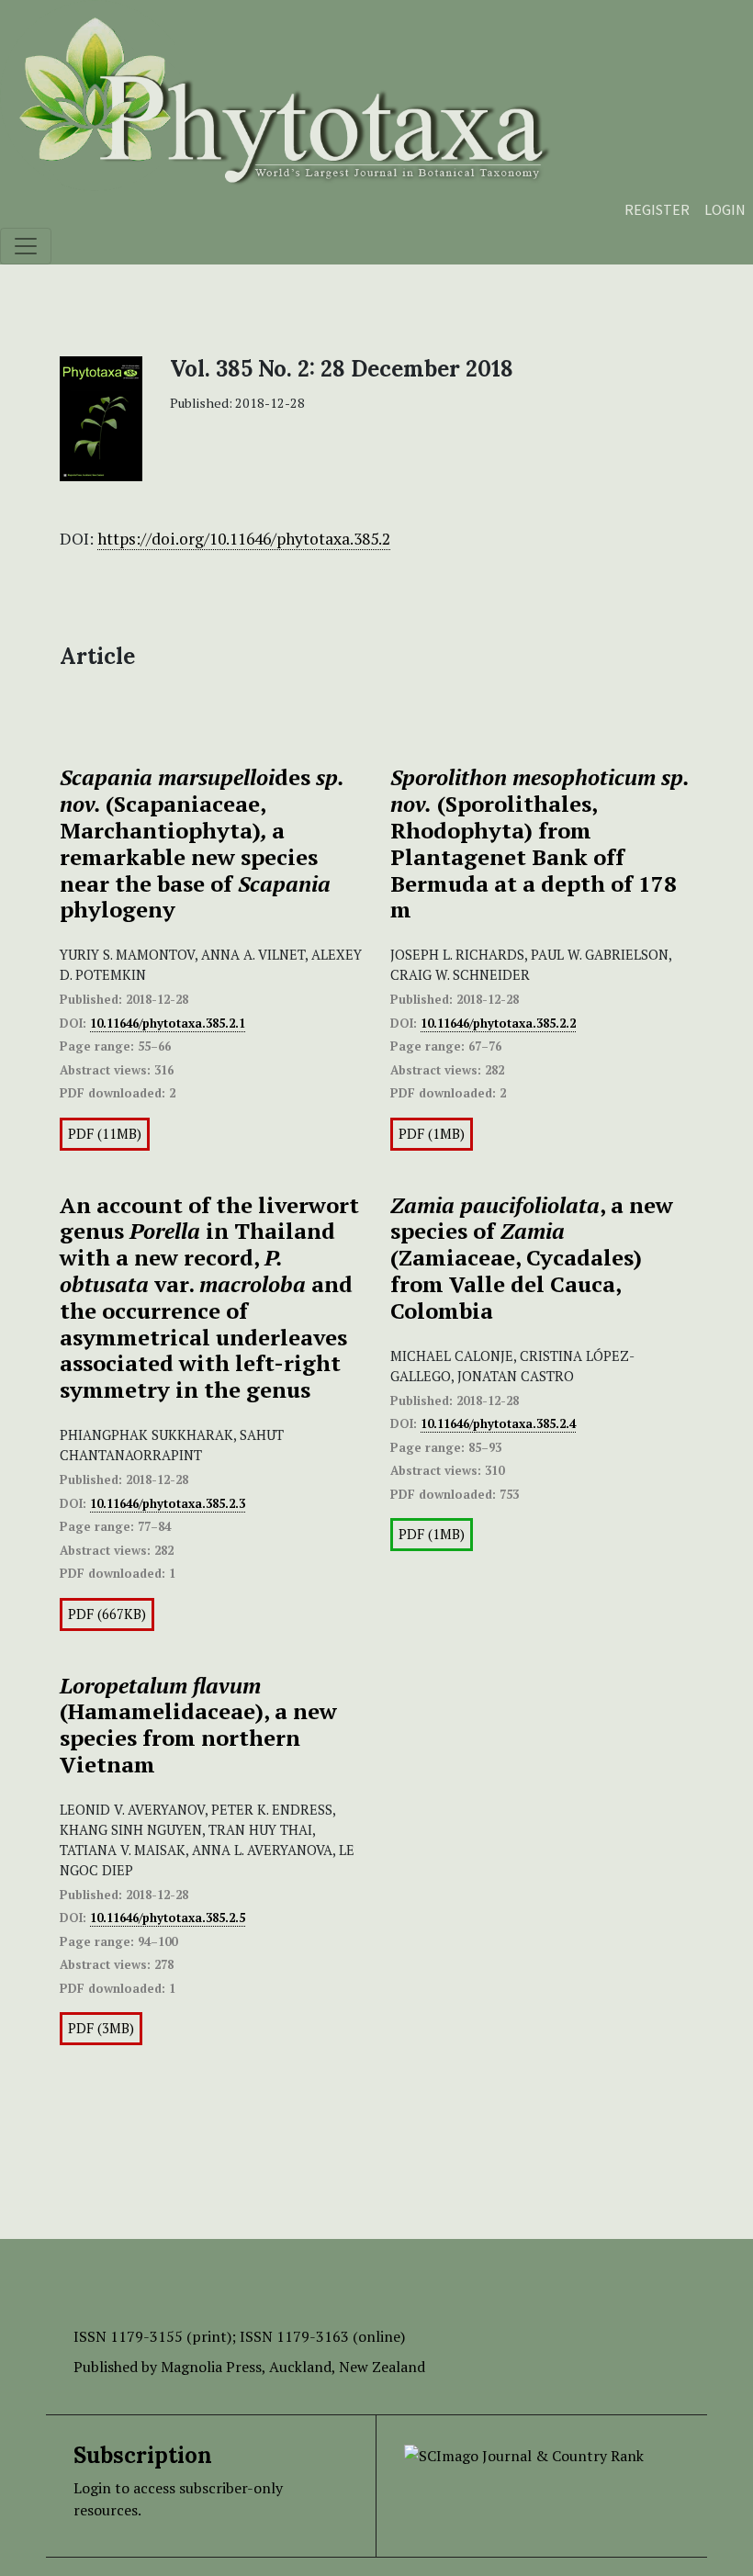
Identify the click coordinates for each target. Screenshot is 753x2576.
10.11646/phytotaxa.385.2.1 (168, 1023)
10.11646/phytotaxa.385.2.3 (168, 1503)
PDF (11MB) (105, 1134)
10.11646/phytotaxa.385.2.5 (168, 1918)
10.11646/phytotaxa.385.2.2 (498, 1023)
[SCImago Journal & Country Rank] (524, 2454)
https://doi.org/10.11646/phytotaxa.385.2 (244, 539)
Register (657, 209)
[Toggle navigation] (26, 246)
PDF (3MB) (101, 2028)
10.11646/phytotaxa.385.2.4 (498, 1423)
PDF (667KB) (107, 1614)
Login (725, 209)
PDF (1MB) (432, 1134)
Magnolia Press (211, 2367)
